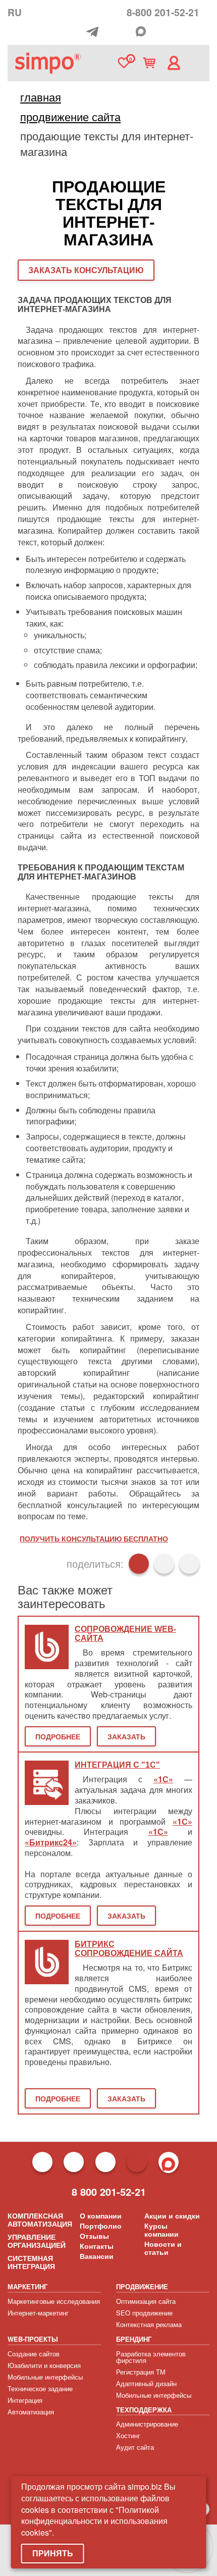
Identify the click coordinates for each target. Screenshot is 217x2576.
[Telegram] (95, 32)
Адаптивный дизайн (146, 2383)
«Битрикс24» (51, 1842)
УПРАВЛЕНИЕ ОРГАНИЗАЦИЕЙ (37, 2241)
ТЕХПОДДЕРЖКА (144, 2410)
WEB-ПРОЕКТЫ (33, 2339)
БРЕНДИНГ (134, 2339)
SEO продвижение (144, 2313)
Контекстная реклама (149, 2324)
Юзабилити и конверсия (44, 2365)
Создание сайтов (34, 2354)
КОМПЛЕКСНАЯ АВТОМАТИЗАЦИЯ (40, 2220)
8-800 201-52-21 (163, 12)
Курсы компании (161, 2230)
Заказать (126, 1736)
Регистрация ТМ (141, 2372)
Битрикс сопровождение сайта (129, 1949)
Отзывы (94, 2236)
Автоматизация (31, 2412)
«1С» (163, 1779)
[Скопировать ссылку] (189, 1564)
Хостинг (128, 2435)
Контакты (97, 2246)
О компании (101, 2216)
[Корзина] (149, 63)
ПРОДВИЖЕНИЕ (142, 2286)
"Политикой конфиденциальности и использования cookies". (94, 2521)
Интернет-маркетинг (38, 2313)
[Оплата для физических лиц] (79, 33)
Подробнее (58, 1736)
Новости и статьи (163, 2248)
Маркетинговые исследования (54, 2301)
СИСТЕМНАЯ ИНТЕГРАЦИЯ (31, 2262)
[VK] (127, 32)
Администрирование (147, 2424)
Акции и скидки (172, 2216)
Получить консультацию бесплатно (94, 1538)
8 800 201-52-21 (109, 2192)
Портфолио (101, 2226)
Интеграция (25, 2400)
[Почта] (111, 32)
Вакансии (97, 2256)
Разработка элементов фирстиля (151, 2357)
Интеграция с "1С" (117, 1765)
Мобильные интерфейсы (45, 2377)
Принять (53, 2553)
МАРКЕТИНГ (28, 2286)
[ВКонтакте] (164, 1564)
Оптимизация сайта (146, 2301)
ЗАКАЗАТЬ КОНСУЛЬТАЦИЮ (86, 270)
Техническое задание (40, 2388)
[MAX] (141, 31)
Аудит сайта (135, 2447)
